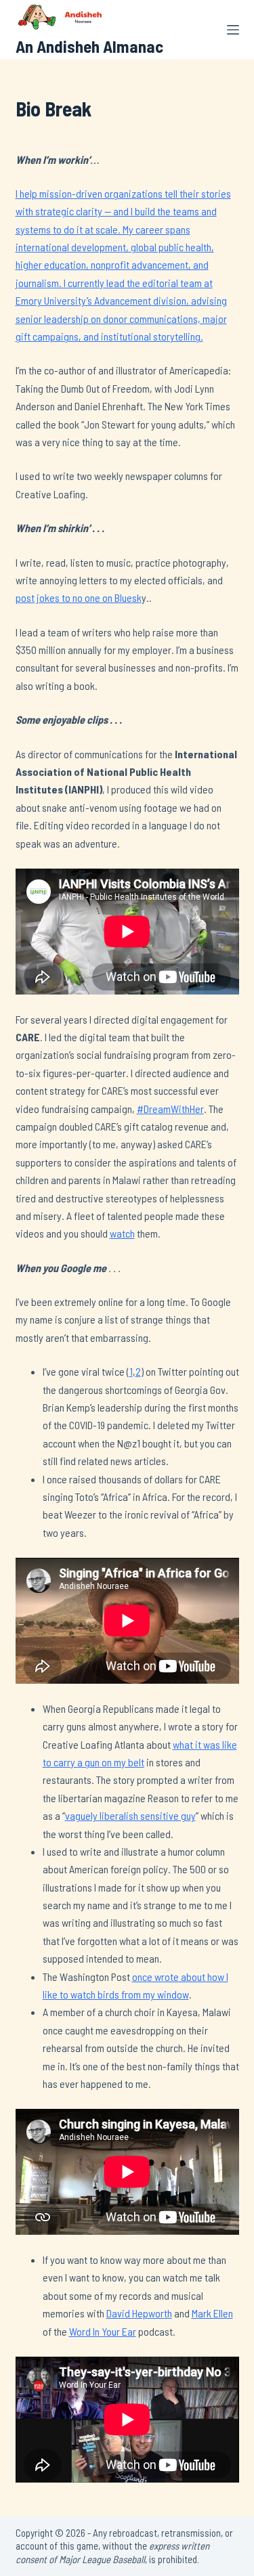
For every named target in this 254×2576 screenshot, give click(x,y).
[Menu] (233, 30)
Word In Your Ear (103, 2331)
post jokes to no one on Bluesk (79, 597)
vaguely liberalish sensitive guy (130, 1815)
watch (122, 1233)
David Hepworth (139, 2313)
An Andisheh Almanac (89, 46)
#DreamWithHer (170, 1109)
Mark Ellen (212, 2313)
